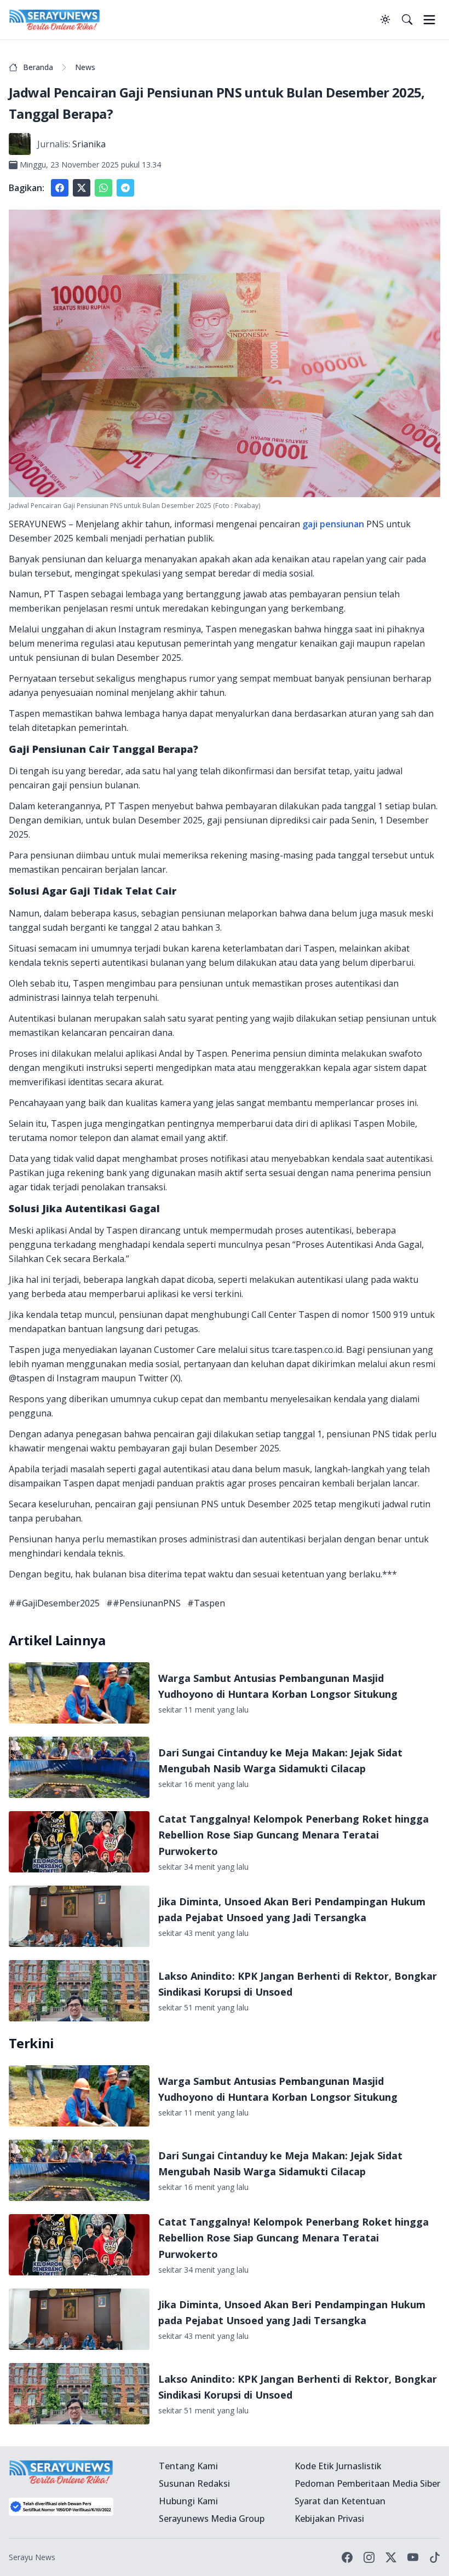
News (85, 67)
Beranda (38, 67)
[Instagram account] (369, 2557)
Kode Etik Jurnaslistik (338, 2466)
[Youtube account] (413, 2557)
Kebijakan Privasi (329, 2519)
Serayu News (32, 2557)
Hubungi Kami (188, 2501)
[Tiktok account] (435, 2557)
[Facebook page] (347, 2557)
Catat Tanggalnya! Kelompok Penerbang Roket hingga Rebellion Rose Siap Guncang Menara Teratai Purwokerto (293, 1835)
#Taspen (206, 1603)
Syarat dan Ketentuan (340, 2501)
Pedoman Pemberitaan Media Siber (367, 2483)
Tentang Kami (188, 2466)
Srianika (89, 144)
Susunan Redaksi (194, 2483)
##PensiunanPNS (143, 1603)
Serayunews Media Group (212, 2519)
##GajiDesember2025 (54, 1603)
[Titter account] (391, 2557)
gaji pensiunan (333, 524)
